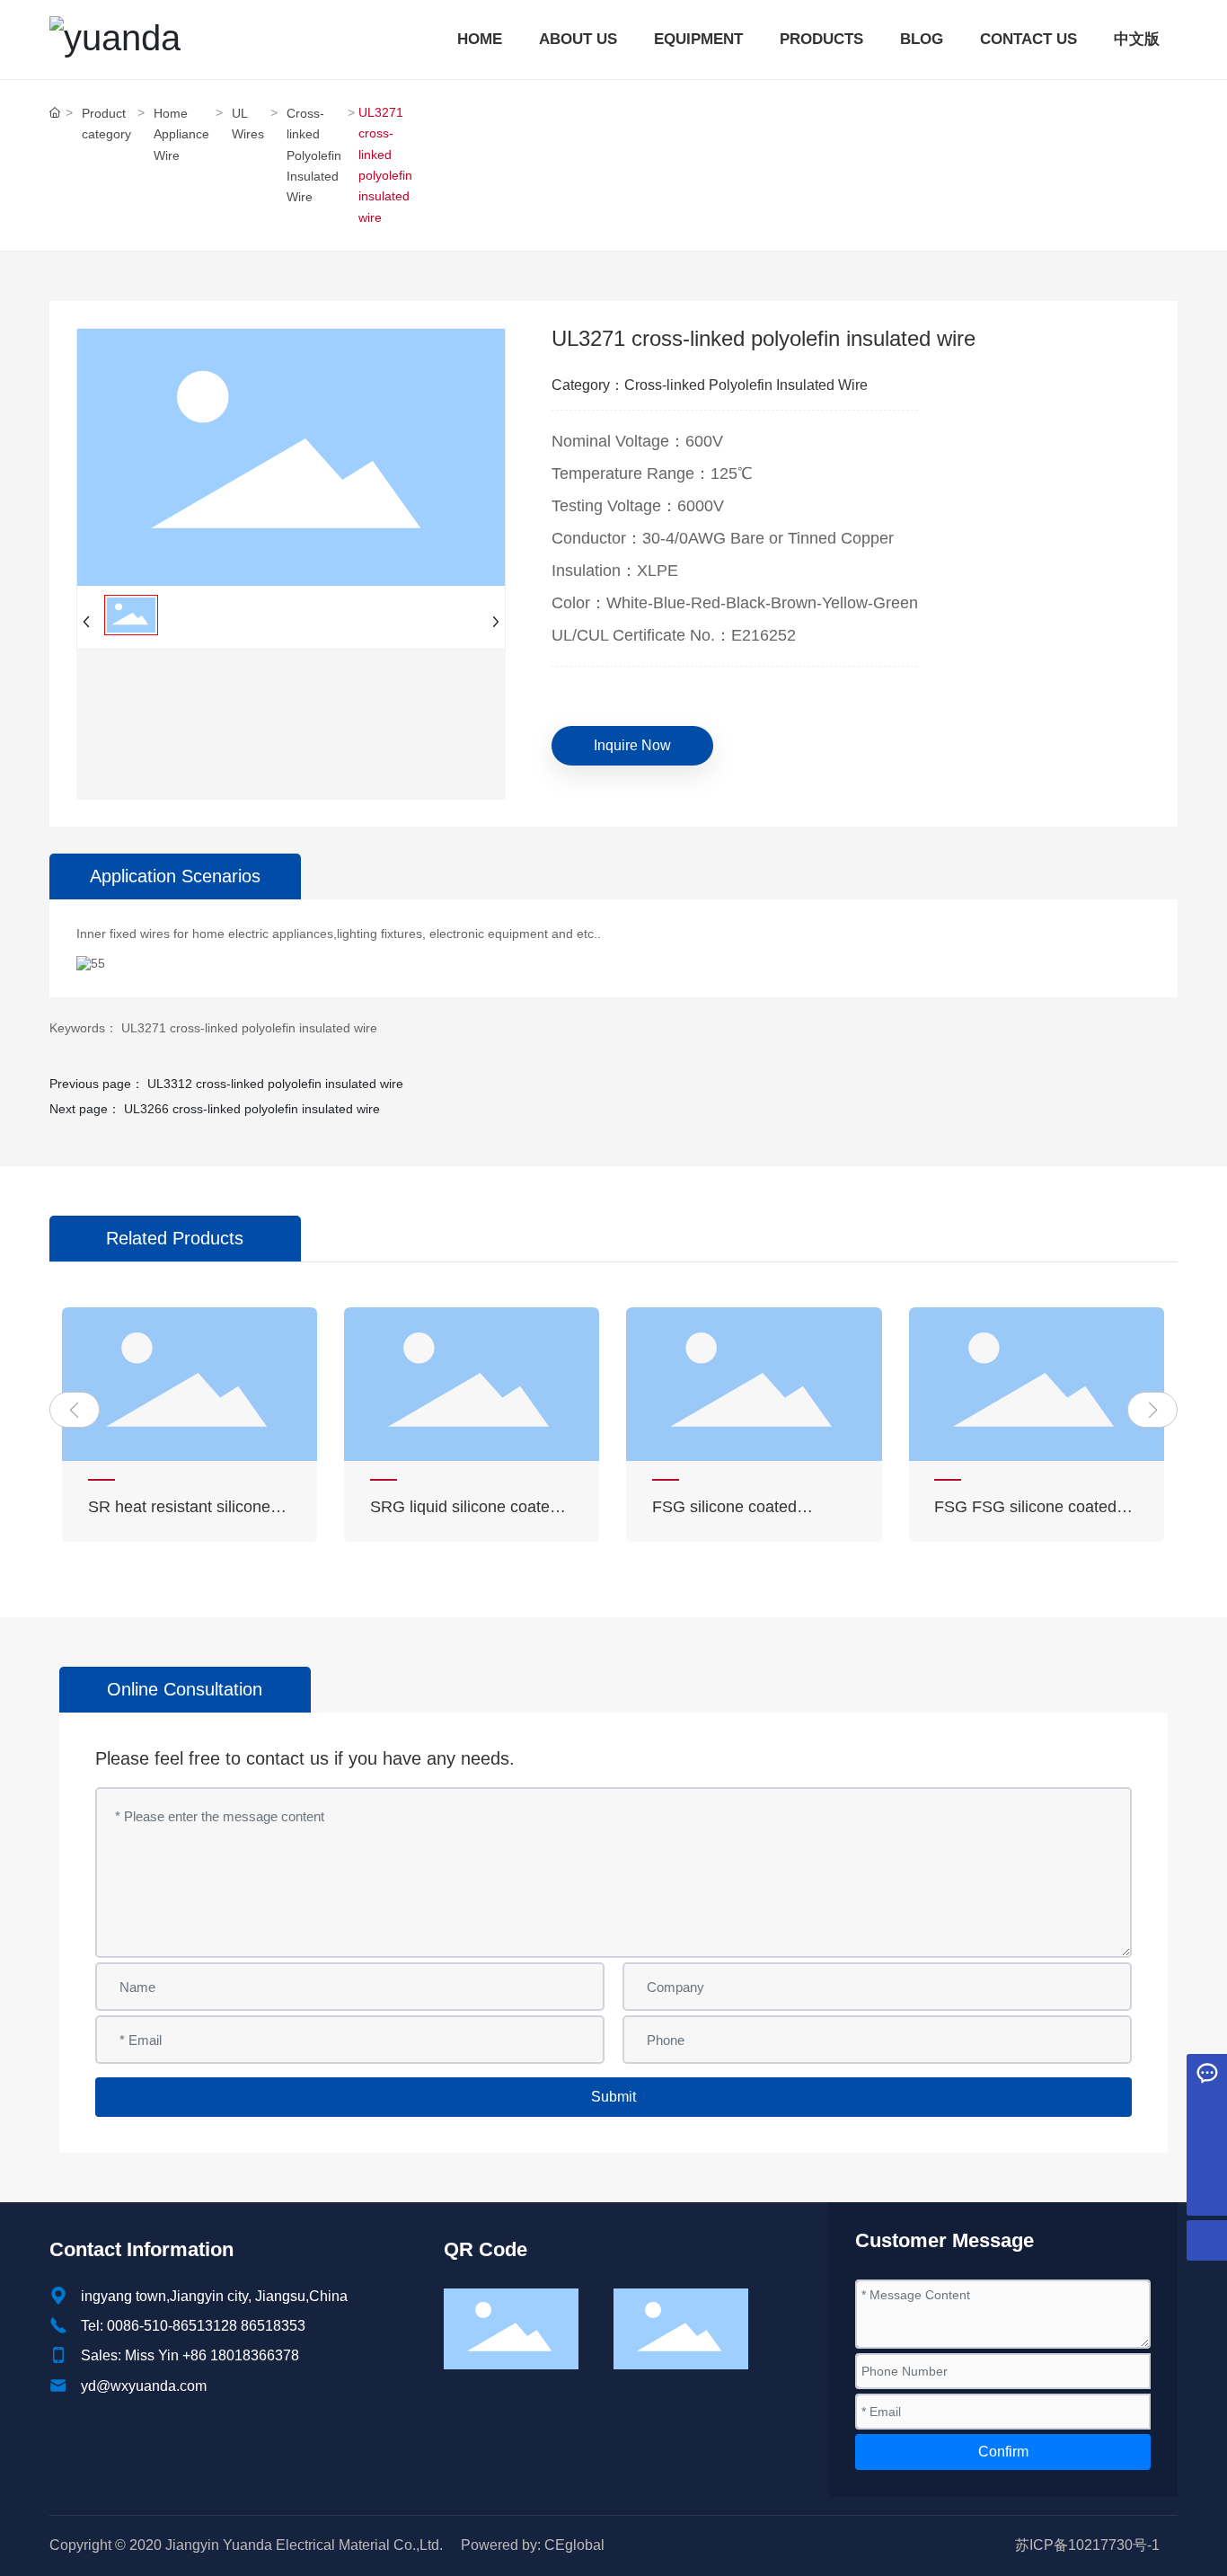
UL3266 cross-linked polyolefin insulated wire (252, 1109)
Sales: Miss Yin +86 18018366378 (190, 2355)
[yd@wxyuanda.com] (1207, 2115)
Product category (106, 124)
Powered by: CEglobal (533, 2545)
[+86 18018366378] (1207, 2155)
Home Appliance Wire (181, 134)
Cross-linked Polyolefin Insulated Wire (314, 155)
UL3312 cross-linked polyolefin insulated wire (275, 1084)
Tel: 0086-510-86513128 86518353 (193, 2326)
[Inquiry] (1207, 2074)
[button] (75, 1410)
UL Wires (248, 124)
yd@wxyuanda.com (144, 2386)
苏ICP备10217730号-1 (1087, 2545)
